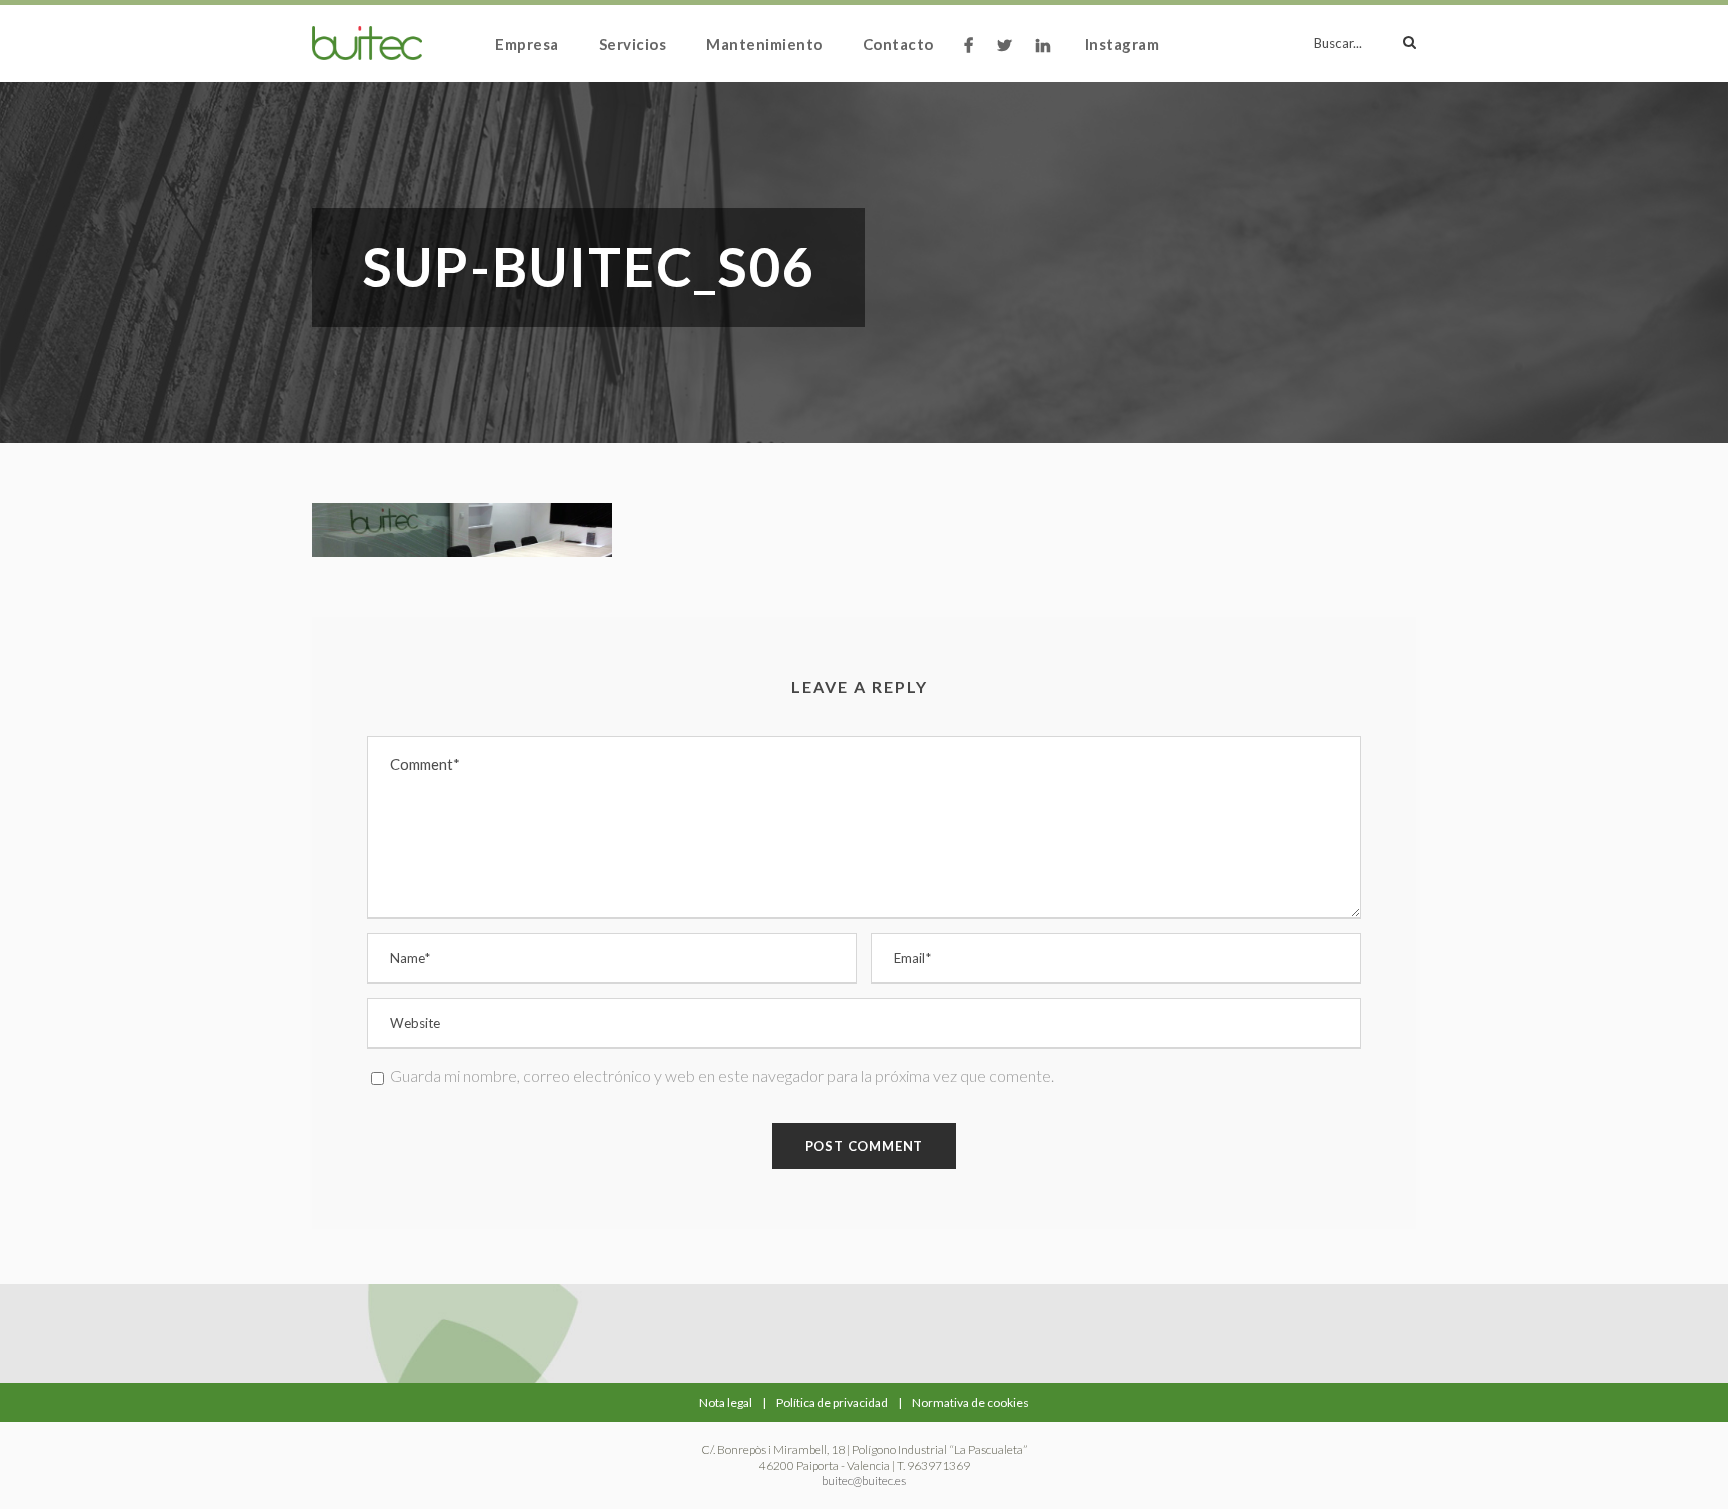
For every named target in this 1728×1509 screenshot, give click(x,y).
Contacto (898, 44)
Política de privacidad (832, 1402)
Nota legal (725, 1402)
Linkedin (1045, 57)
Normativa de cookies (970, 1402)
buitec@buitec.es (864, 1480)
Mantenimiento (764, 44)
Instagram (1122, 44)
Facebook (971, 57)
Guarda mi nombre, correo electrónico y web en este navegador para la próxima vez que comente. (722, 1075)
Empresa (527, 44)
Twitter (1006, 57)
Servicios (633, 44)
